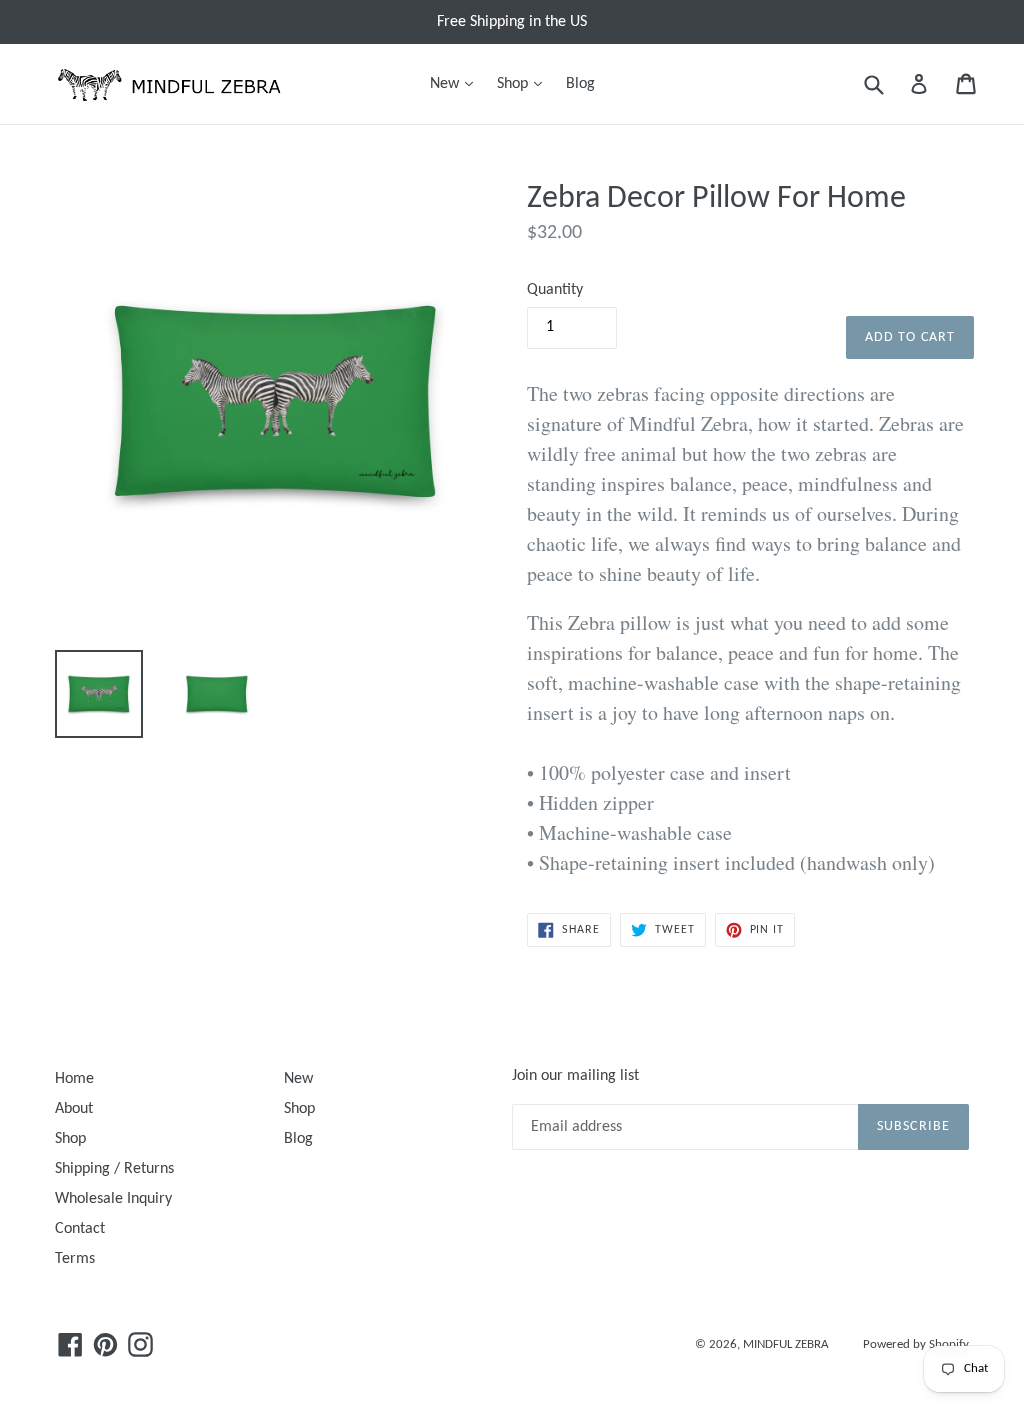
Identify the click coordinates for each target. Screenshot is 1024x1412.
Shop (524, 83)
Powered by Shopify (916, 1344)
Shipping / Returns (114, 1169)
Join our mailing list (575, 1076)
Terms (75, 1259)
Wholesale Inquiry (113, 1199)
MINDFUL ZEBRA (786, 1344)
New (456, 83)
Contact (80, 1229)
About (74, 1109)
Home (74, 1079)
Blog (580, 84)
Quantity (555, 290)
